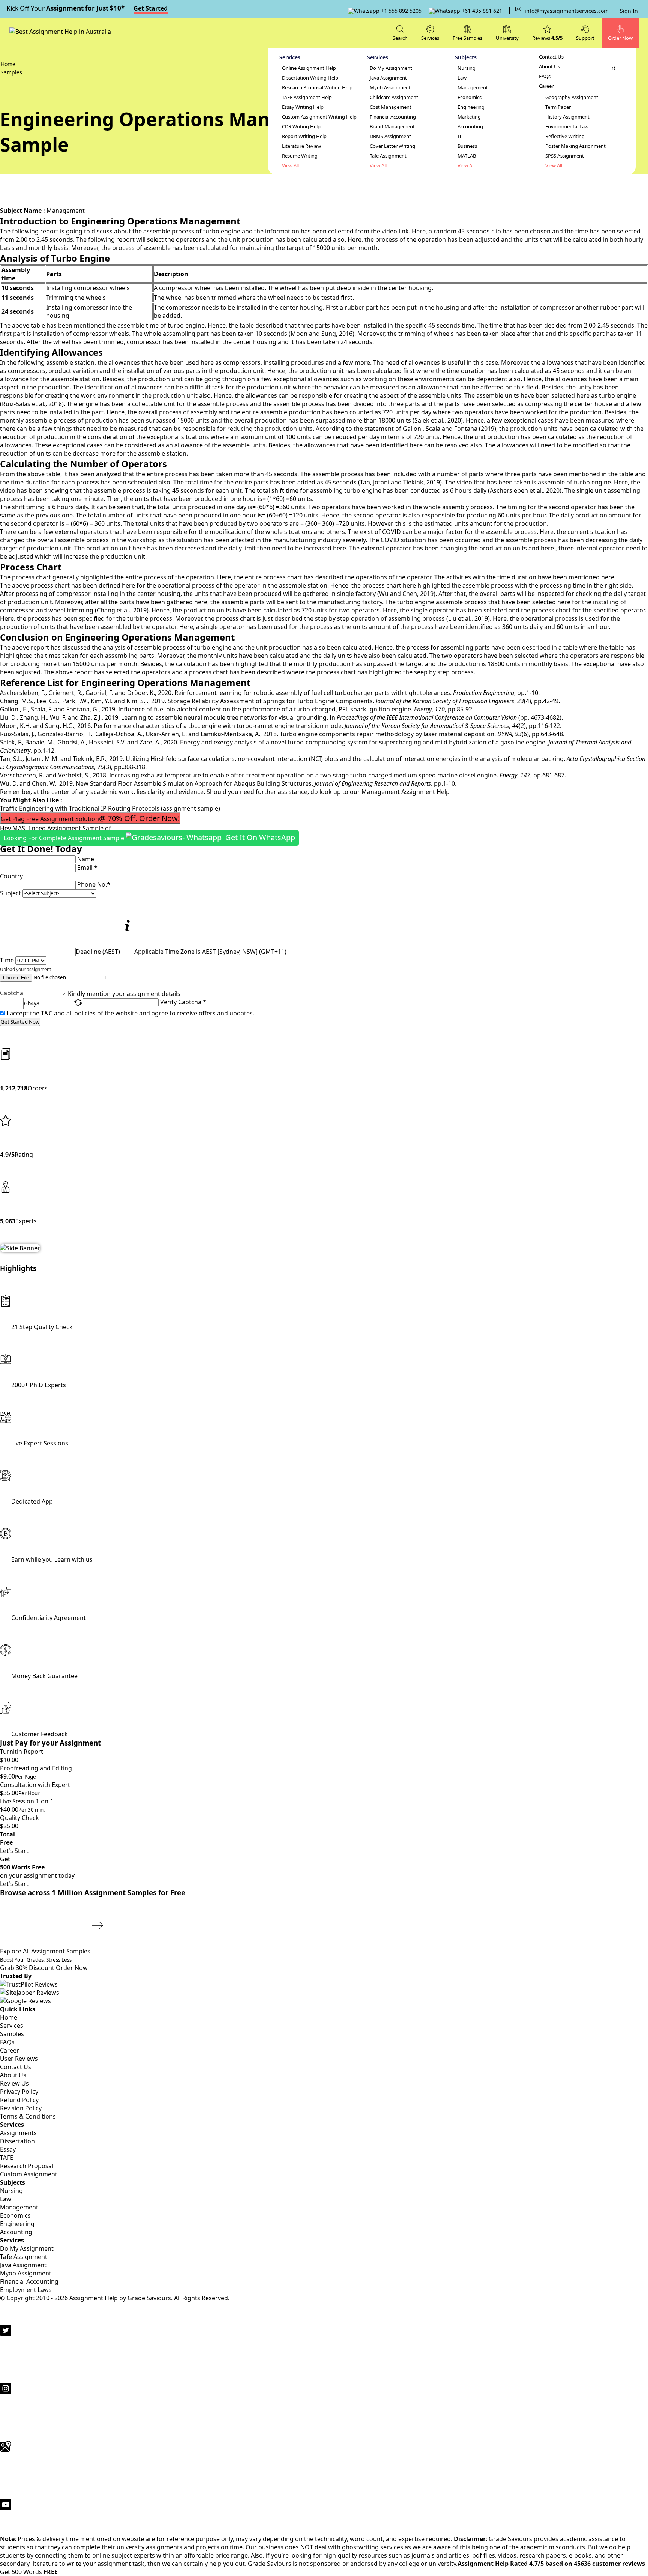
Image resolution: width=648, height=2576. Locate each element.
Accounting (470, 127)
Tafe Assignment (388, 156)
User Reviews (19, 2059)
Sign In (629, 11)
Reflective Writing (565, 136)
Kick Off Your (87, 8)
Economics (469, 97)
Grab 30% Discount (36, 1964)
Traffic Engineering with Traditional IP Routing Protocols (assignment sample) (110, 808)
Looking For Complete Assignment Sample (149, 837)
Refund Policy (19, 2100)
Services (12, 2026)
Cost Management (391, 107)
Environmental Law (567, 127)
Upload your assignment (25, 969)
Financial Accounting (393, 117)
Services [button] (430, 38)
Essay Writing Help (303, 107)
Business (467, 146)
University (507, 38)
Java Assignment (388, 78)
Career (546, 86)
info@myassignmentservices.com (567, 11)
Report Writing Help (304, 136)
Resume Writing (300, 156)
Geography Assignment (572, 97)
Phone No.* (94, 884)
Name (86, 859)
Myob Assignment (390, 88)
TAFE (7, 2158)
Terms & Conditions (28, 2116)
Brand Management (392, 127)
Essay (8, 2149)
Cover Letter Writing (392, 146)
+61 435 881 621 (481, 11)
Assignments (18, 2133)
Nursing (466, 68)
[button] (585, 32)
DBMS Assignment (390, 136)
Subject (10, 893)
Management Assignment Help (406, 792)
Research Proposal (27, 2166)
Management (473, 88)
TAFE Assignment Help (307, 97)
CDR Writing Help (301, 127)
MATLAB (467, 156)
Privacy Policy (19, 2092)
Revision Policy (21, 2108)
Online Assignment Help (309, 68)
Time (7, 960)
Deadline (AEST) (98, 952)
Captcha (12, 994)
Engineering (471, 107)
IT (460, 136)
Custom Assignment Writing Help (319, 117)
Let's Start (14, 1851)
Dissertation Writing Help (310, 78)
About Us (549, 67)
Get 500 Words (29, 2572)
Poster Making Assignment (575, 146)
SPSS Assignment (565, 156)
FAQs (545, 76)
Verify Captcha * (183, 1002)
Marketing (469, 117)
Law (462, 78)
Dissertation (17, 2141)
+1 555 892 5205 (400, 11)
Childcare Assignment (394, 97)
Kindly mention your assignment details (124, 994)
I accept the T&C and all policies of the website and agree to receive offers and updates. (130, 1013)
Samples (12, 2034)
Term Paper (558, 107)
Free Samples (467, 38)
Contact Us (551, 57)
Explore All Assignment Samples (46, 1951)
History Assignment (567, 117)
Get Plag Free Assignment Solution (90, 818)
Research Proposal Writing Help (317, 88)
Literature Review (301, 146)
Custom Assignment (29, 2174)
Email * (87, 868)
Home (9, 2017)
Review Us (14, 2083)
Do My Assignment (391, 68)
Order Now (72, 1968)
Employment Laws (26, 2290)
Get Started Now (20, 1022)
